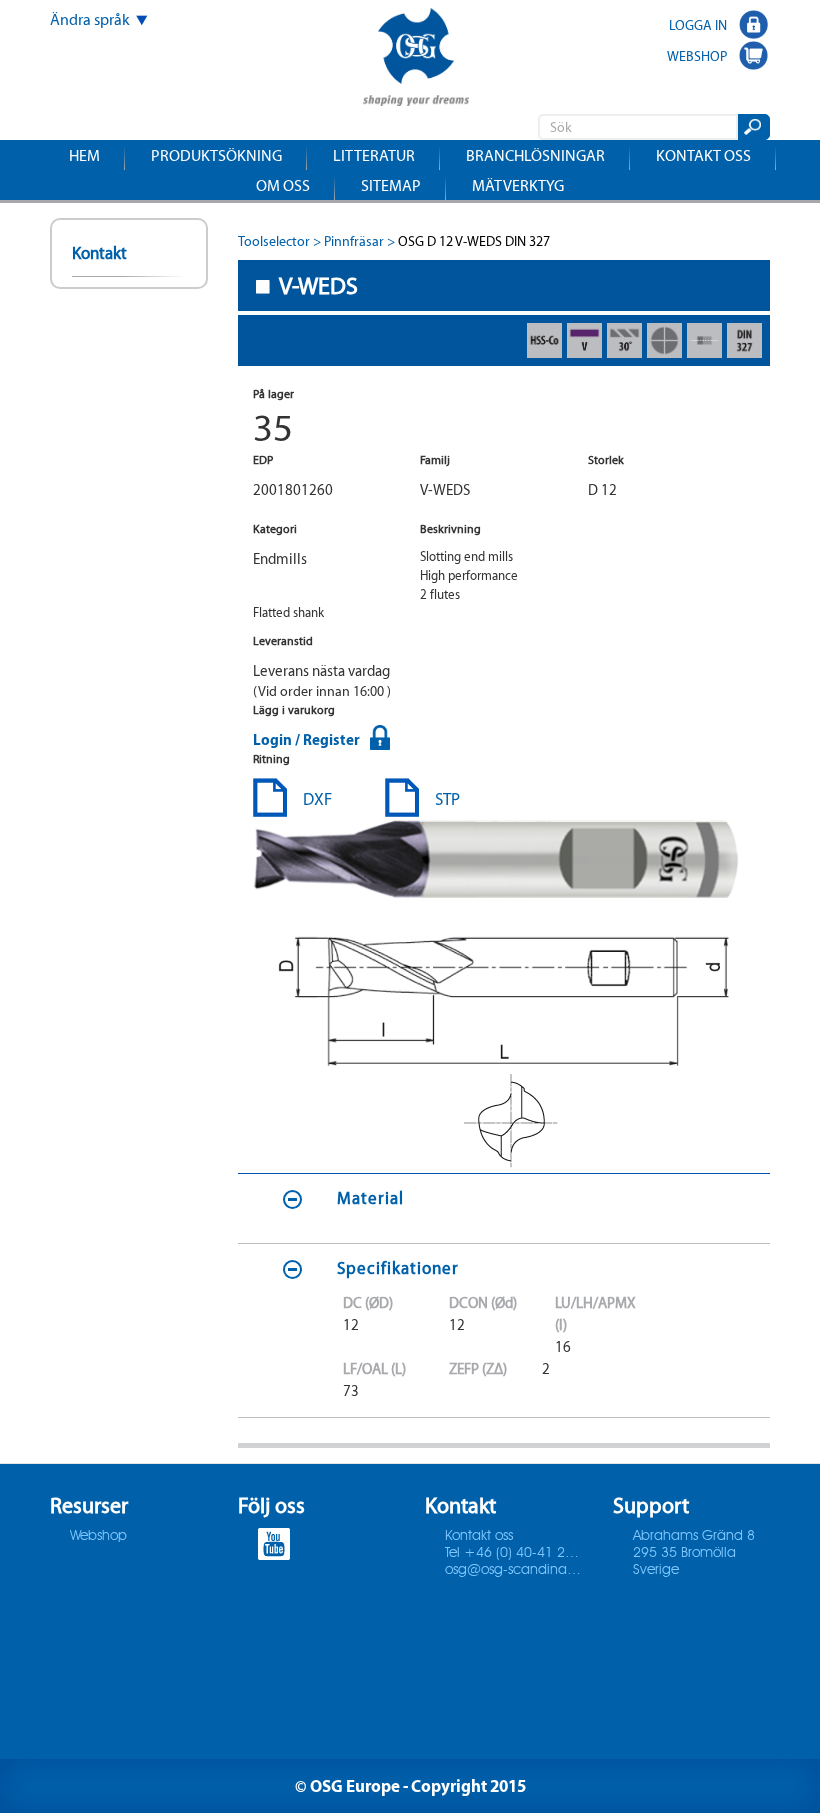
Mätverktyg (518, 185)
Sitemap (391, 185)
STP (447, 799)
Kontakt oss (703, 155)
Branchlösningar (535, 155)
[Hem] (416, 59)
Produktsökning (216, 155)
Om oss (283, 185)
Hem (84, 155)
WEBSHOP (697, 56)
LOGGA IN (698, 25)
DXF (317, 799)
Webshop (98, 1536)
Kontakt (99, 253)
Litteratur (374, 155)
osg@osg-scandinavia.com (514, 1570)
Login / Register (306, 739)
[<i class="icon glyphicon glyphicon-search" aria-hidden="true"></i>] (752, 127)
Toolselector (274, 241)
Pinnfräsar (354, 241)
